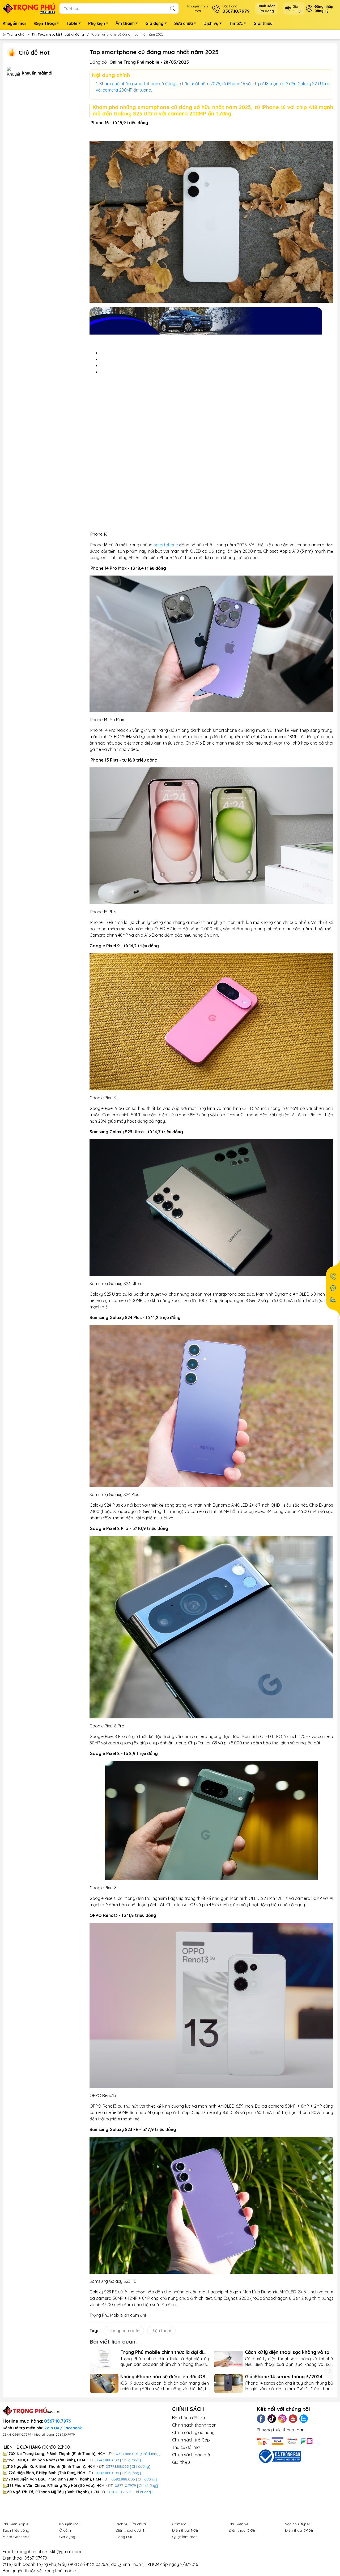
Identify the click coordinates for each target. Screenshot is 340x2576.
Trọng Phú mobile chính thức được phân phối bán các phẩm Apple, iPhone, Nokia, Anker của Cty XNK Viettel (159, 2352)
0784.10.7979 (120, 2492)
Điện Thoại (45, 23)
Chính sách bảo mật (192, 2455)
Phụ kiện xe (239, 2524)
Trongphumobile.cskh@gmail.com (48, 2552)
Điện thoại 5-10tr (299, 2530)
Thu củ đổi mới (186, 2447)
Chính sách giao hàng (193, 2432)
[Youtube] (293, 2419)
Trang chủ (16, 34)
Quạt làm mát (184, 2537)
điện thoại (161, 2331)
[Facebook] (261, 2419)
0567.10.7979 (58, 2421)
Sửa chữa (184, 23)
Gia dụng (154, 23)
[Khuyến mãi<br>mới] (13, 75)
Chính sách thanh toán (194, 2425)
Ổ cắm (65, 2530)
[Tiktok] (272, 2419)
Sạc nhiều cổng (16, 2530)
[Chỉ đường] (147, 2486)
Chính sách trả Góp (191, 2440)
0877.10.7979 (125, 2486)
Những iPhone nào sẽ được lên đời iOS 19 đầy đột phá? (287, 2377)
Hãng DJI (124, 2537)
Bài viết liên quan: (113, 2341)
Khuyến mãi (14, 23)
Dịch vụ (211, 23)
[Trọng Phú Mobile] (29, 8)
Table (72, 23)
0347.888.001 (128, 2454)
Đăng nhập (324, 6)
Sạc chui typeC (298, 2524)
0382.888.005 (123, 2479)
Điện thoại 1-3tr (185, 2530)
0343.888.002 (107, 2460)
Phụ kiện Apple (16, 2524)
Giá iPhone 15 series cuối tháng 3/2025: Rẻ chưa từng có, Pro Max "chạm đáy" (159, 2377)
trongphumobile (124, 2331)
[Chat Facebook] (333, 1288)
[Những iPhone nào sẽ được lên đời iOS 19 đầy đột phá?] (228, 2383)
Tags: (95, 2331)
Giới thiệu (263, 23)
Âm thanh (125, 23)
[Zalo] (304, 2419)
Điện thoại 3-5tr (242, 2530)
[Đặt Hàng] (333, 1276)
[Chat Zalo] (333, 1300)
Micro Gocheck (16, 2537)
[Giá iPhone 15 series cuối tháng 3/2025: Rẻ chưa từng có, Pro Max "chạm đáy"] (104, 2383)
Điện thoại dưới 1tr (131, 2530)
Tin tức (236, 23)
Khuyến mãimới (198, 8)
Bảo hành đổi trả (189, 2418)
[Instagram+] (282, 2419)
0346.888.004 (107, 2473)
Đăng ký (322, 11)
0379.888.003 (117, 2466)
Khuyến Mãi (69, 2524)
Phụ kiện (97, 23)
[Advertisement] (211, 448)
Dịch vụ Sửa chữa (131, 2524)
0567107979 (36, 2558)
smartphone (166, 545)
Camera (179, 2524)
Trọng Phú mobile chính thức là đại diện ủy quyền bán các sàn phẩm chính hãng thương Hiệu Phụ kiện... (289, 2352)
